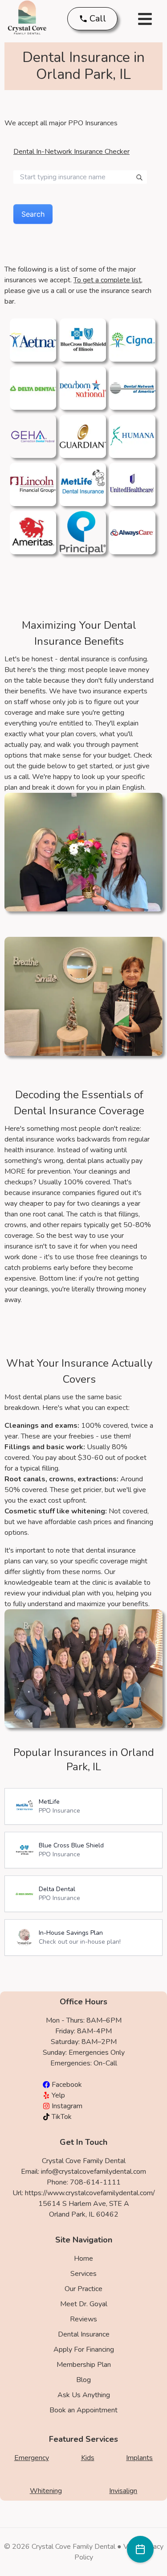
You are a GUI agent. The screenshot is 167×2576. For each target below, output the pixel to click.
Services (83, 2274)
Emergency (32, 2458)
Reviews (83, 2319)
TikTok (62, 2117)
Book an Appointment (83, 2410)
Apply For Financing (84, 2349)
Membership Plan (84, 2365)
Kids (88, 2458)
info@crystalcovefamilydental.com (94, 2172)
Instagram (67, 2106)
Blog (83, 2380)
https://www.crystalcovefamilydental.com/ (90, 2193)
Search (33, 214)
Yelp (58, 2095)
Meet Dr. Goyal (84, 2304)
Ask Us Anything (84, 2395)
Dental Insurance (84, 2334)
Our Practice (83, 2289)
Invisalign (123, 2491)
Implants (139, 2458)
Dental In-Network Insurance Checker (71, 152)
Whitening (46, 2491)
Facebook (67, 2085)
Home (83, 2259)
